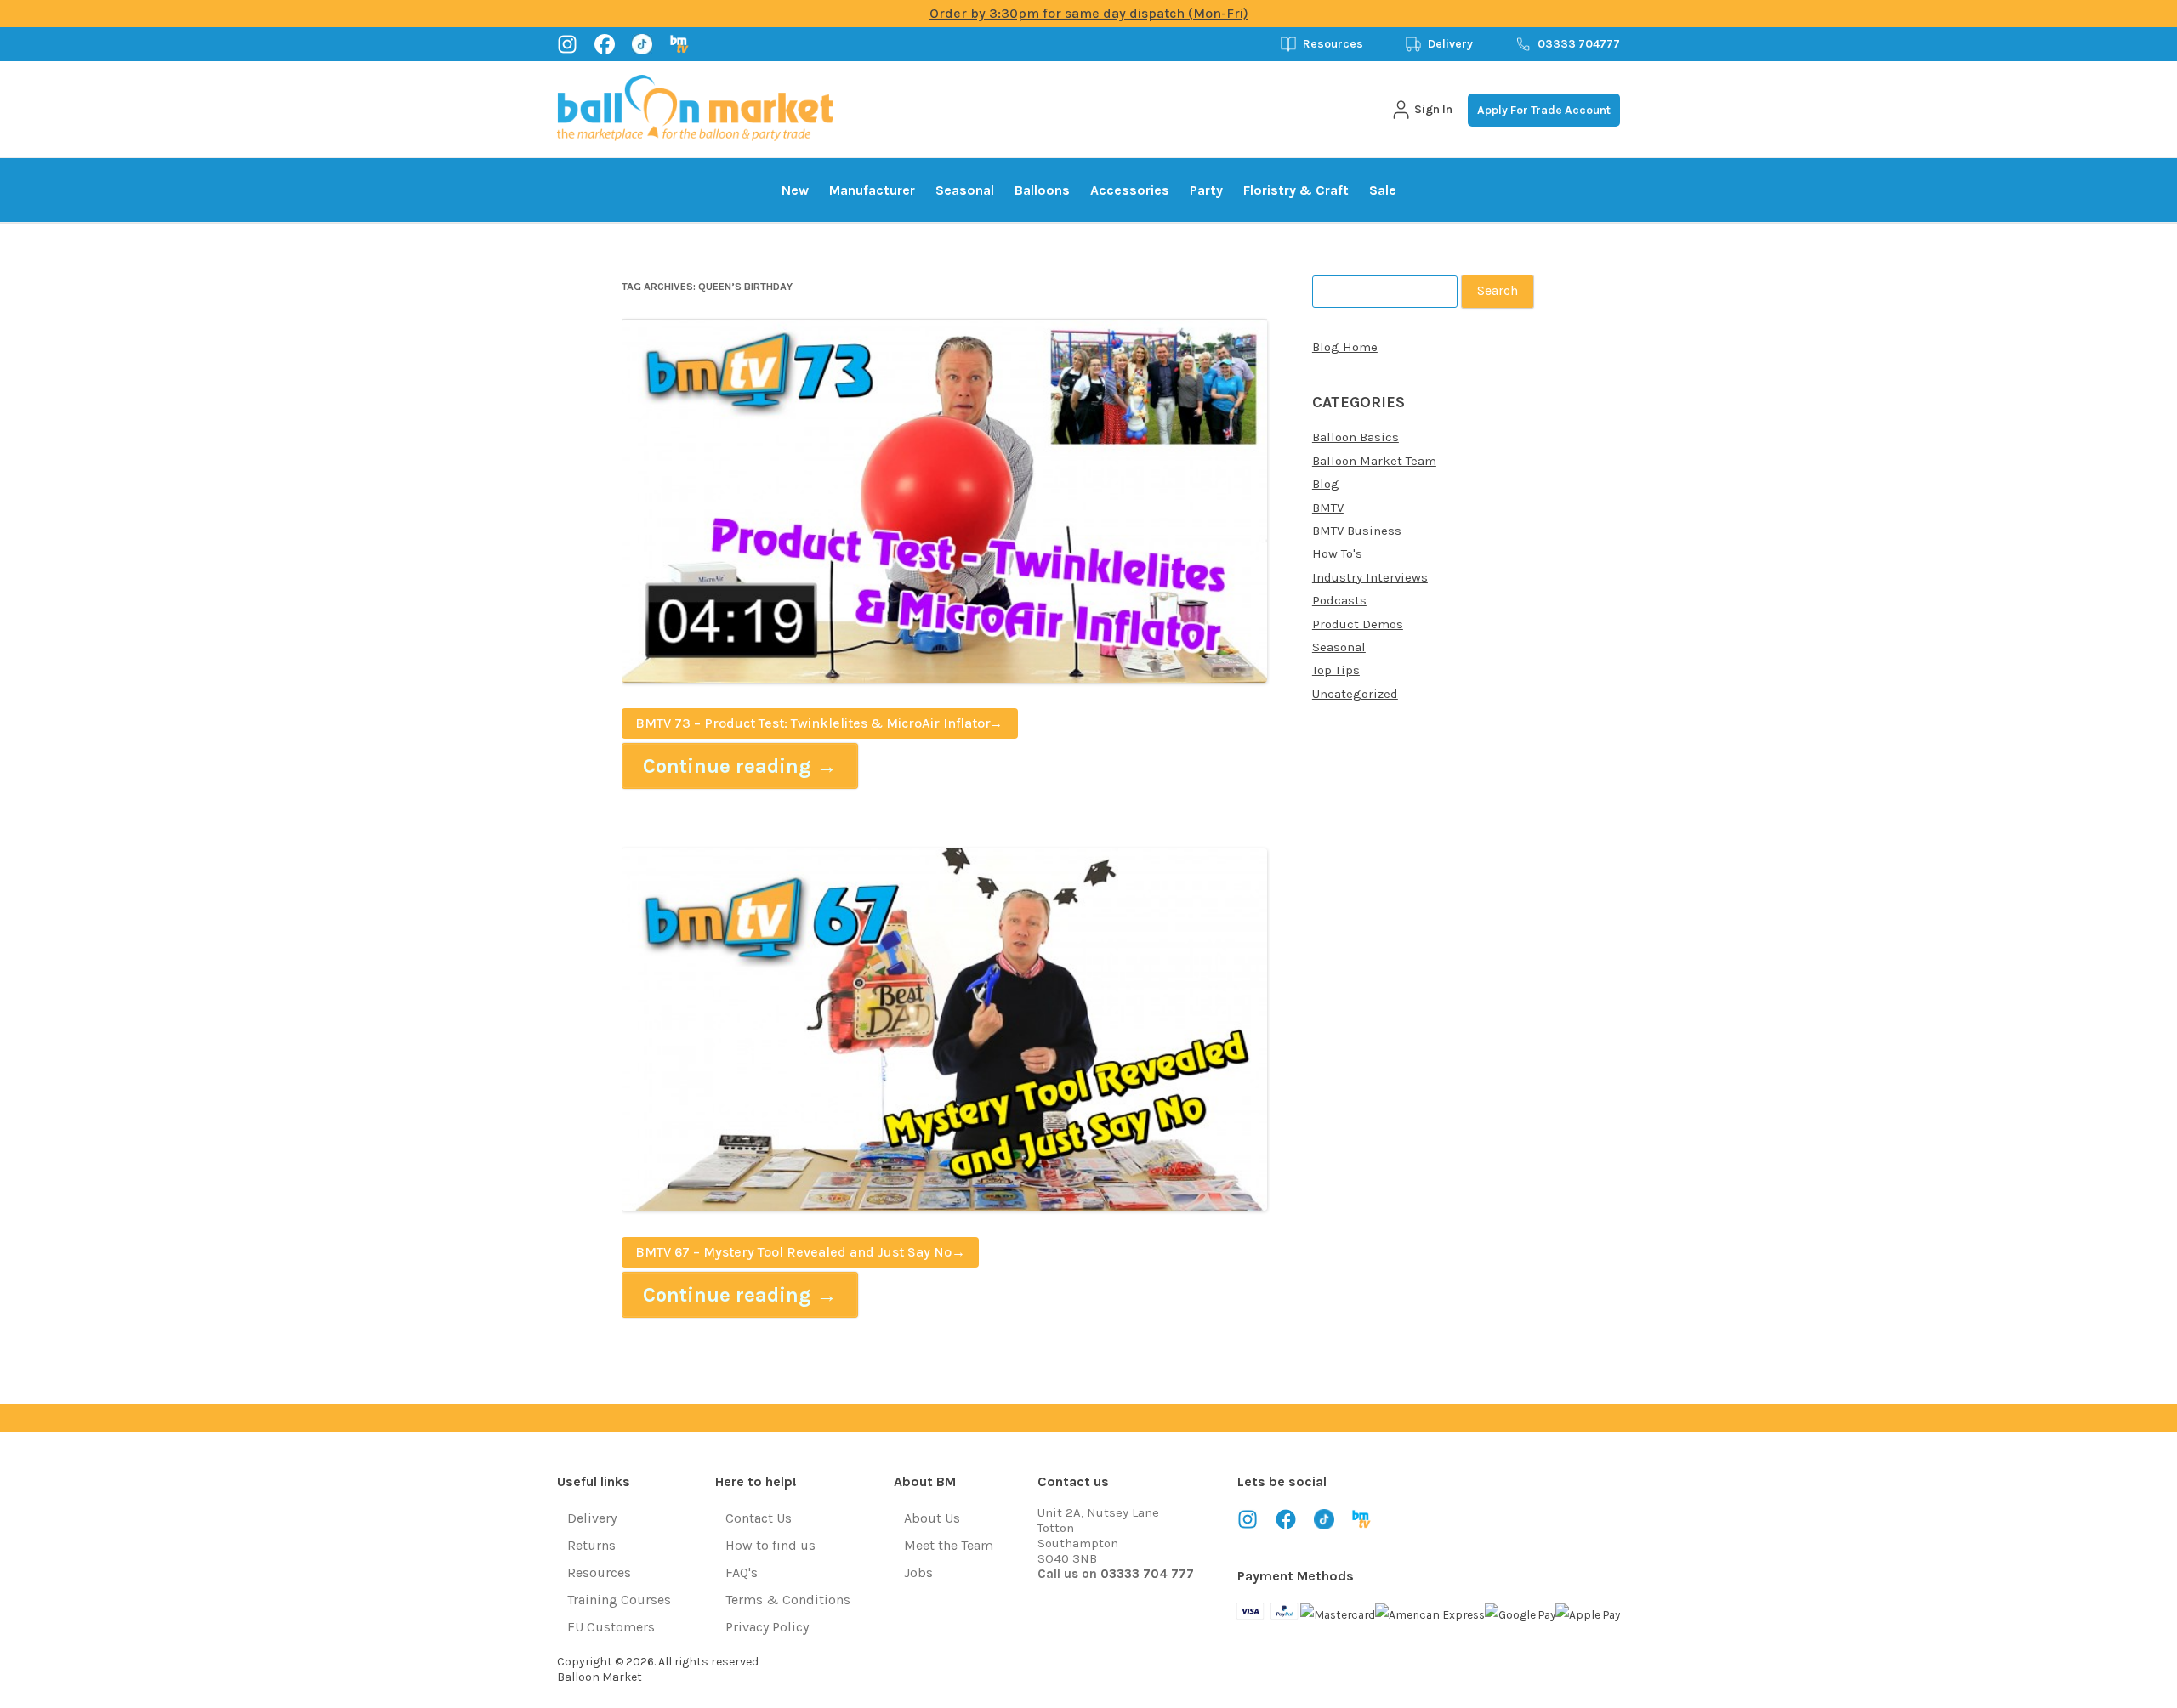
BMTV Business (1357, 531)
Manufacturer (872, 190)
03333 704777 (1579, 44)
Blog (1326, 484)
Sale (1383, 190)
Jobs (918, 1572)
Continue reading (740, 766)
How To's (1337, 553)
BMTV (1328, 508)
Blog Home (1345, 347)
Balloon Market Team (1374, 461)
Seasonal (965, 190)
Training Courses (619, 1600)
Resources (1333, 44)
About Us (932, 1518)
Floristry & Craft (1296, 190)
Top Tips (1336, 670)
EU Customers (611, 1627)
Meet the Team (949, 1545)
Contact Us (759, 1518)
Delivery (1450, 44)
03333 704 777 (1147, 1574)
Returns (591, 1545)
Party (1206, 190)
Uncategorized (1355, 694)
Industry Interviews (1370, 577)
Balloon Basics (1356, 437)
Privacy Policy (767, 1627)
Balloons (1042, 190)
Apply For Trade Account (1544, 110)
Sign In (1433, 109)
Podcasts (1339, 600)
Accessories (1130, 190)
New (795, 190)
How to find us (770, 1545)
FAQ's (742, 1572)
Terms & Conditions (788, 1600)
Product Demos (1358, 624)
